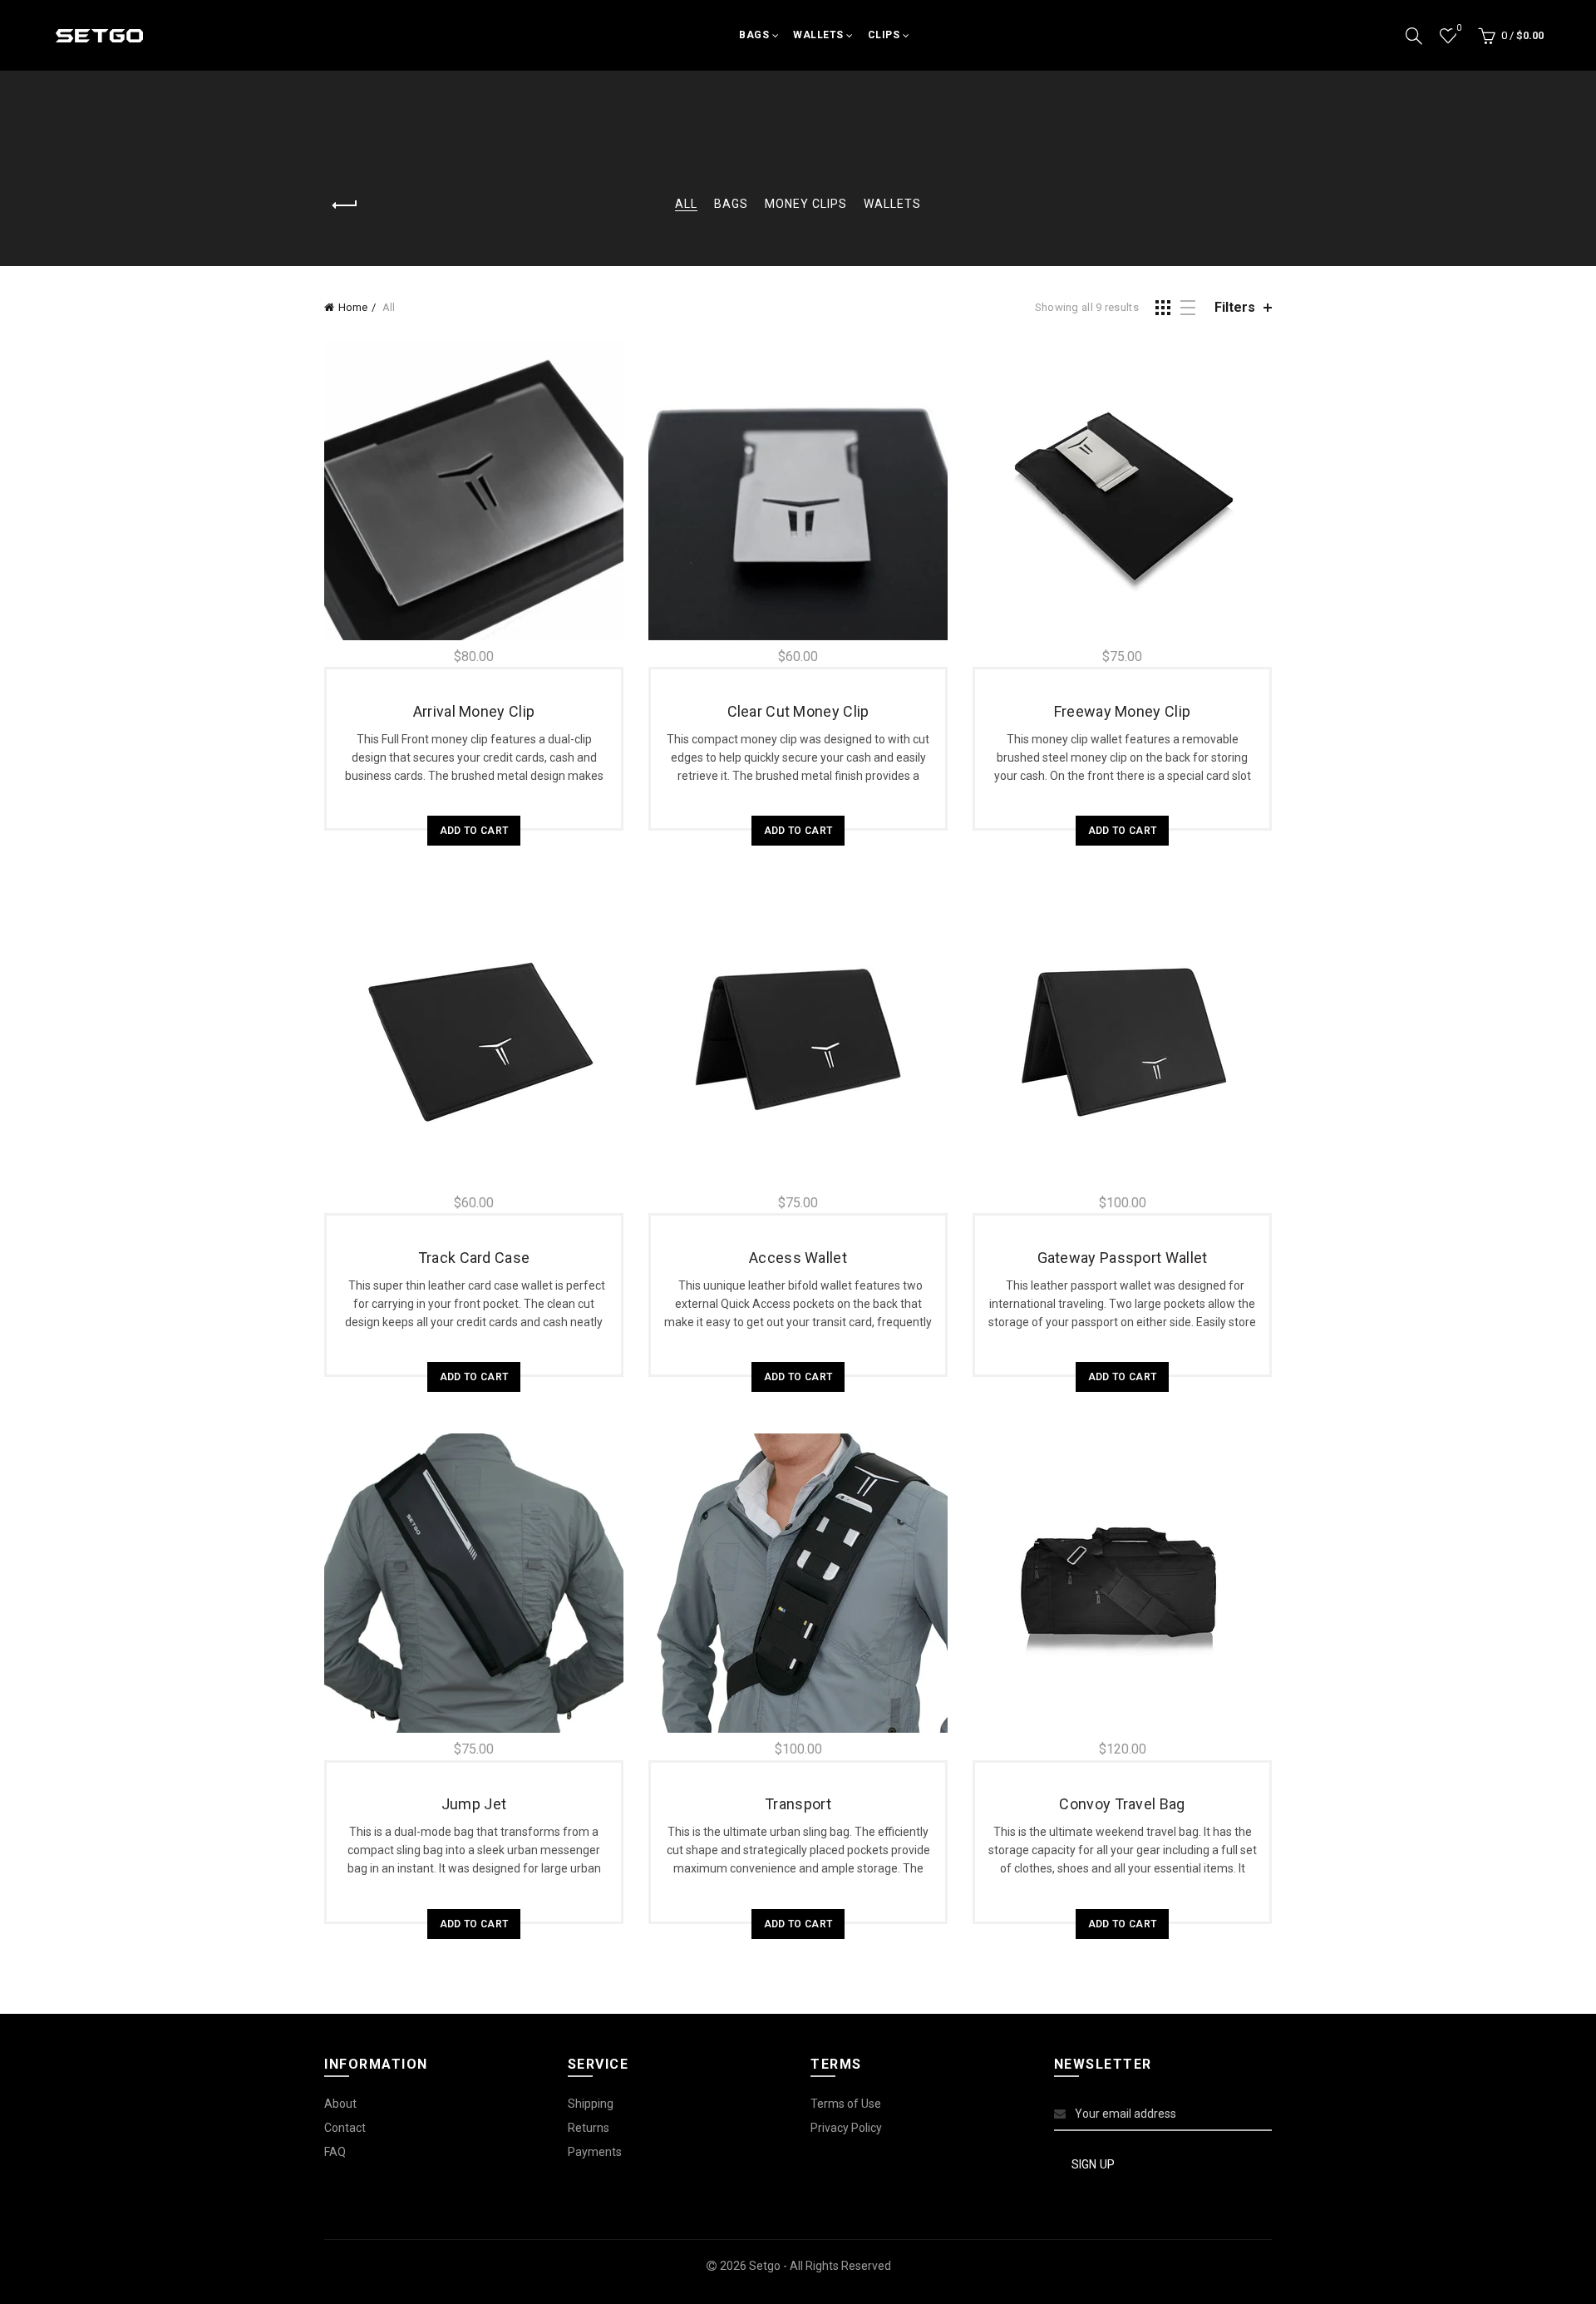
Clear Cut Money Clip (798, 711)
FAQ (335, 2152)
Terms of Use (846, 2104)
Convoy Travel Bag (1122, 1804)
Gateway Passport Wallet (1123, 1258)
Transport (798, 1804)
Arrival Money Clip (474, 711)
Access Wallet (798, 1258)
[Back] (345, 205)
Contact (345, 2128)
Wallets (818, 35)
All (686, 204)
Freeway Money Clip (1122, 711)
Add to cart (474, 831)
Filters (1235, 307)
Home (353, 307)
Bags (754, 35)
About (340, 2104)
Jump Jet (474, 1804)
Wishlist (1458, 28)
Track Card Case (474, 1258)
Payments (595, 2152)
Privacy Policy (846, 2128)
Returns (589, 2128)
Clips (884, 35)
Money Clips (806, 204)
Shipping (591, 2104)
